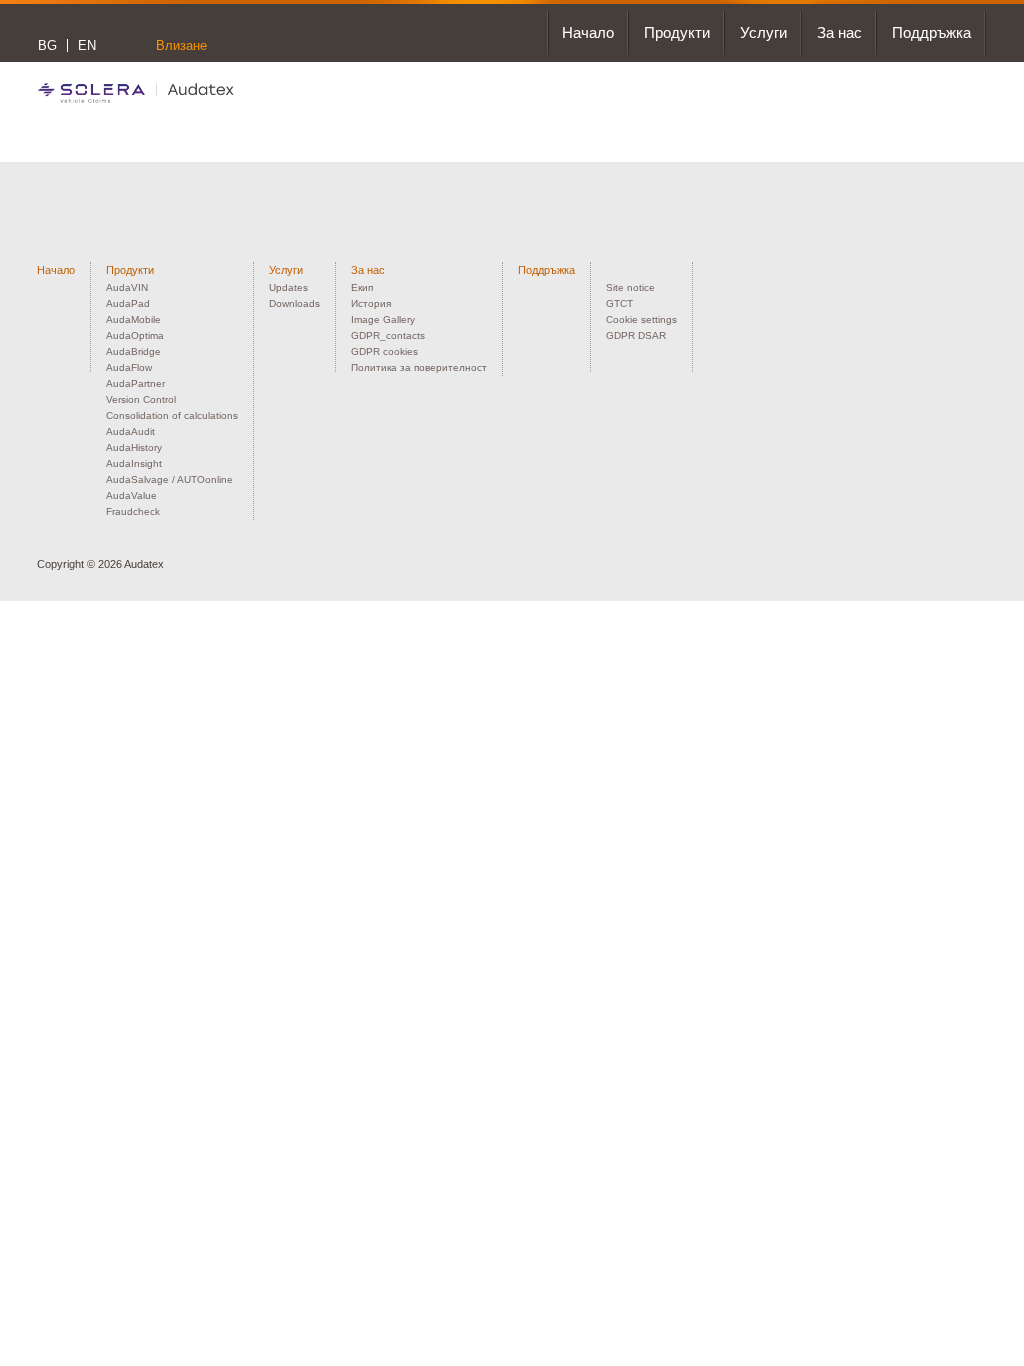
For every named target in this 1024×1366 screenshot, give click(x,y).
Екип (362, 287)
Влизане (181, 45)
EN (87, 45)
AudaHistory (134, 447)
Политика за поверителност (419, 367)
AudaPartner (135, 383)
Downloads (294, 303)
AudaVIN (127, 287)
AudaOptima (135, 335)
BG (47, 45)
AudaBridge (133, 351)
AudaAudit (130, 431)
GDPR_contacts (388, 335)
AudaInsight (134, 463)
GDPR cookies (384, 351)
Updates (288, 287)
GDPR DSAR (636, 335)
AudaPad (128, 303)
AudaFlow (129, 367)
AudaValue (131, 495)
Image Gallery (383, 319)
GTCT (619, 303)
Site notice (630, 287)
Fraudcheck (133, 511)
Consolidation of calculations (172, 415)
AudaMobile (133, 319)
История (371, 303)
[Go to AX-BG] (136, 92)
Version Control (141, 399)
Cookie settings (641, 319)
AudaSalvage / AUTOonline (169, 479)
